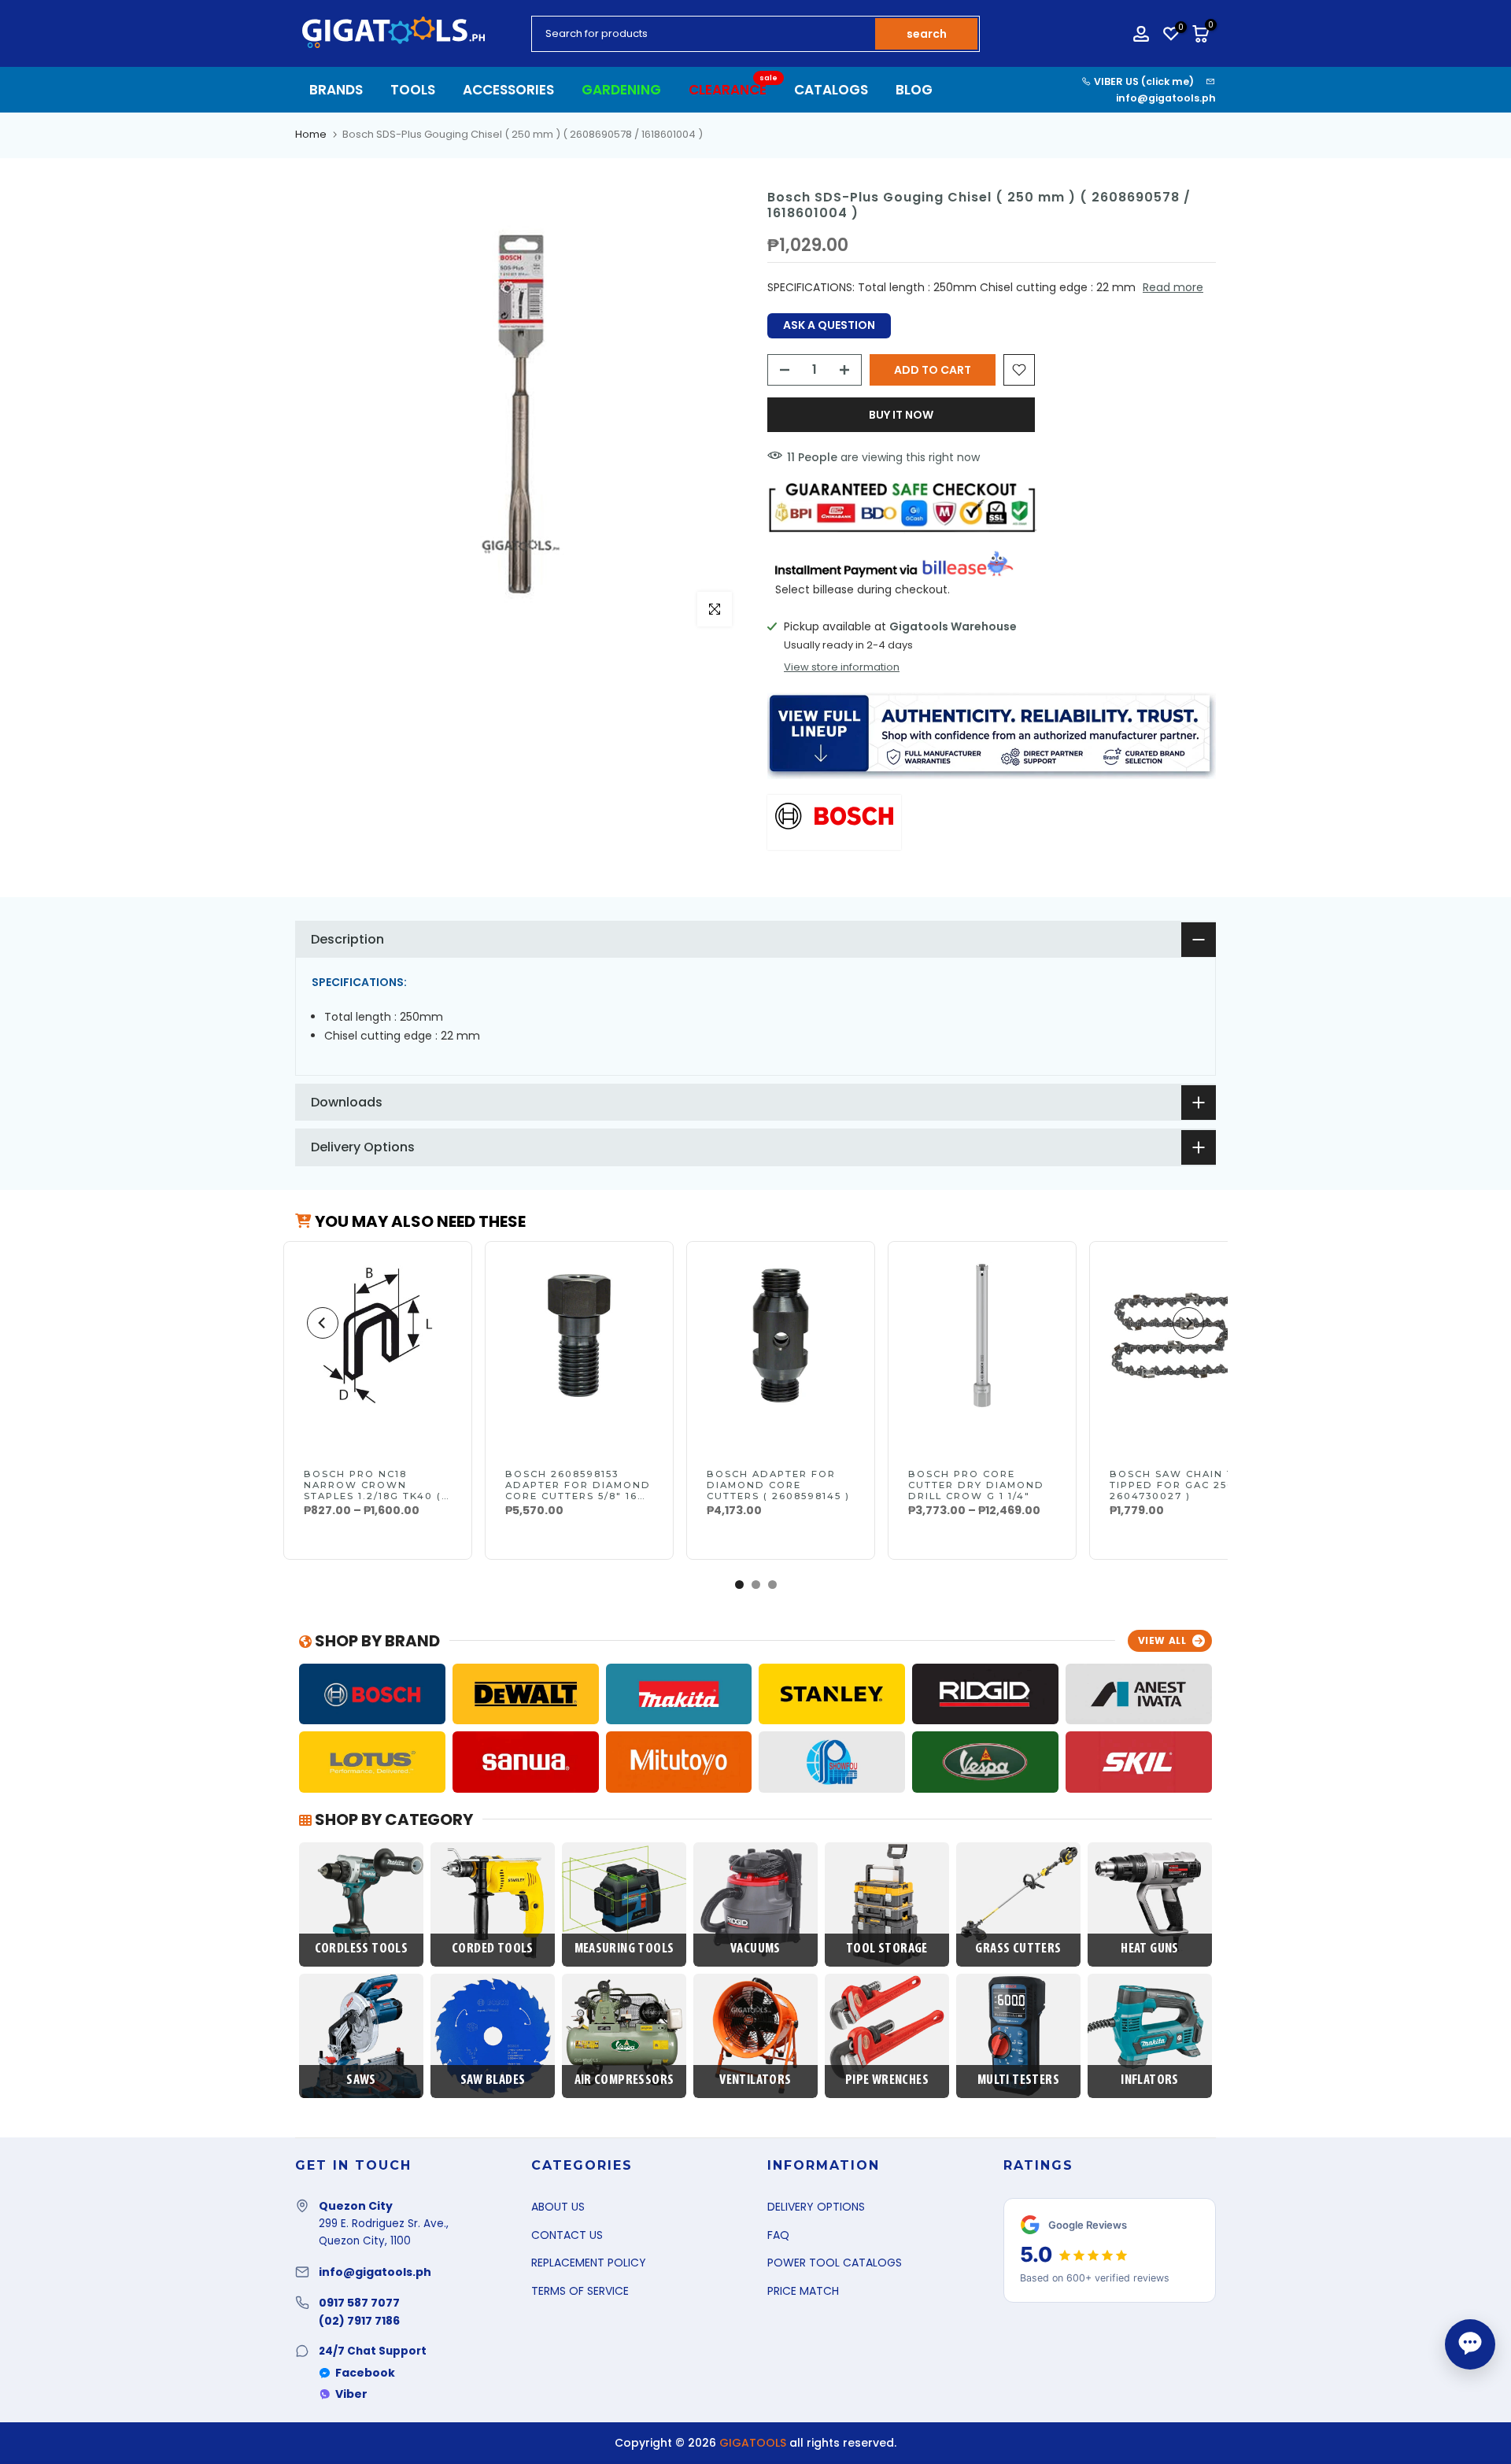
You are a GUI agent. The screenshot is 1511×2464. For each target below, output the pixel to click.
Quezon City (356, 2206)
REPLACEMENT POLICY (589, 2263)
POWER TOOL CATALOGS (835, 2263)
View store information (842, 667)
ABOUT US (558, 2207)
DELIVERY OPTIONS (816, 2207)
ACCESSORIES (508, 90)
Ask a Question (829, 325)
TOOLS (413, 90)
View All (1162, 1640)
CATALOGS (831, 90)
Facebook (365, 2373)
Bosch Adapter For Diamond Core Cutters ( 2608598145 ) (778, 1485)
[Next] (1188, 1323)
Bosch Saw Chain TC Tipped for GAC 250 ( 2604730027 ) (1177, 1485)
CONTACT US (567, 2235)
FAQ (778, 2235)
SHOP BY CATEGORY (392, 1819)
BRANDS (336, 90)
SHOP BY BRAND (376, 1641)
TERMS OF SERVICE (580, 2291)
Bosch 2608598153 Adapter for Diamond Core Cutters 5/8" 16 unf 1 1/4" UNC (578, 1491)
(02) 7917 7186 (359, 2321)
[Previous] (323, 1323)
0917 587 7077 (359, 2303)
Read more (1173, 287)
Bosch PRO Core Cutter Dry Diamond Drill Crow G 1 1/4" (976, 1485)
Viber (351, 2394)
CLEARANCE (733, 89)
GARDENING (621, 90)
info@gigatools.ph (1166, 98)
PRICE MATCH (803, 2291)
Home (311, 134)
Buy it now (901, 415)
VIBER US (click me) (1143, 81)
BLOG (914, 90)
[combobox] (704, 34)
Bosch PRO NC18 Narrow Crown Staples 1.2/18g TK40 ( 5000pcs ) (373, 1491)
